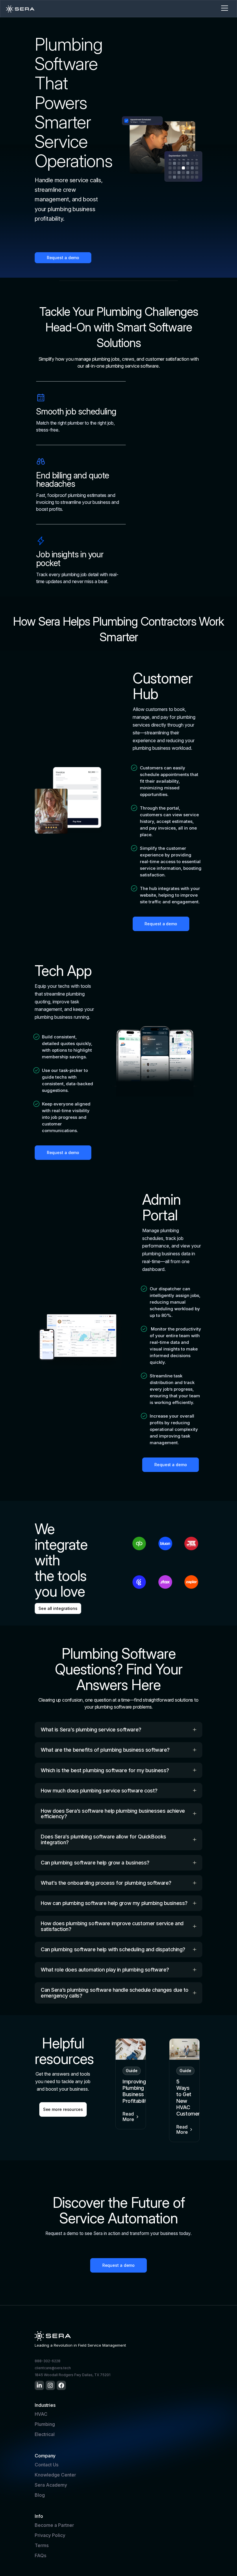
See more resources (63, 2109)
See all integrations (58, 1608)
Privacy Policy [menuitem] (50, 2535)
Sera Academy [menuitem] (51, 2485)
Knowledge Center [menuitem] (55, 2475)
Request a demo (63, 258)
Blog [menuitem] (40, 2495)
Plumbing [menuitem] (45, 2424)
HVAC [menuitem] (41, 2414)
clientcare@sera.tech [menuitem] (53, 2368)
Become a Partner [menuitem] (54, 2525)
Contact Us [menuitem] (47, 2465)
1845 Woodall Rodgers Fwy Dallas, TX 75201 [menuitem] (73, 2375)
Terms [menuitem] (42, 2545)
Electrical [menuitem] (45, 2434)
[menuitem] (39, 2385)
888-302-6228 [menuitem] (48, 2361)
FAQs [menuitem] (40, 2555)
